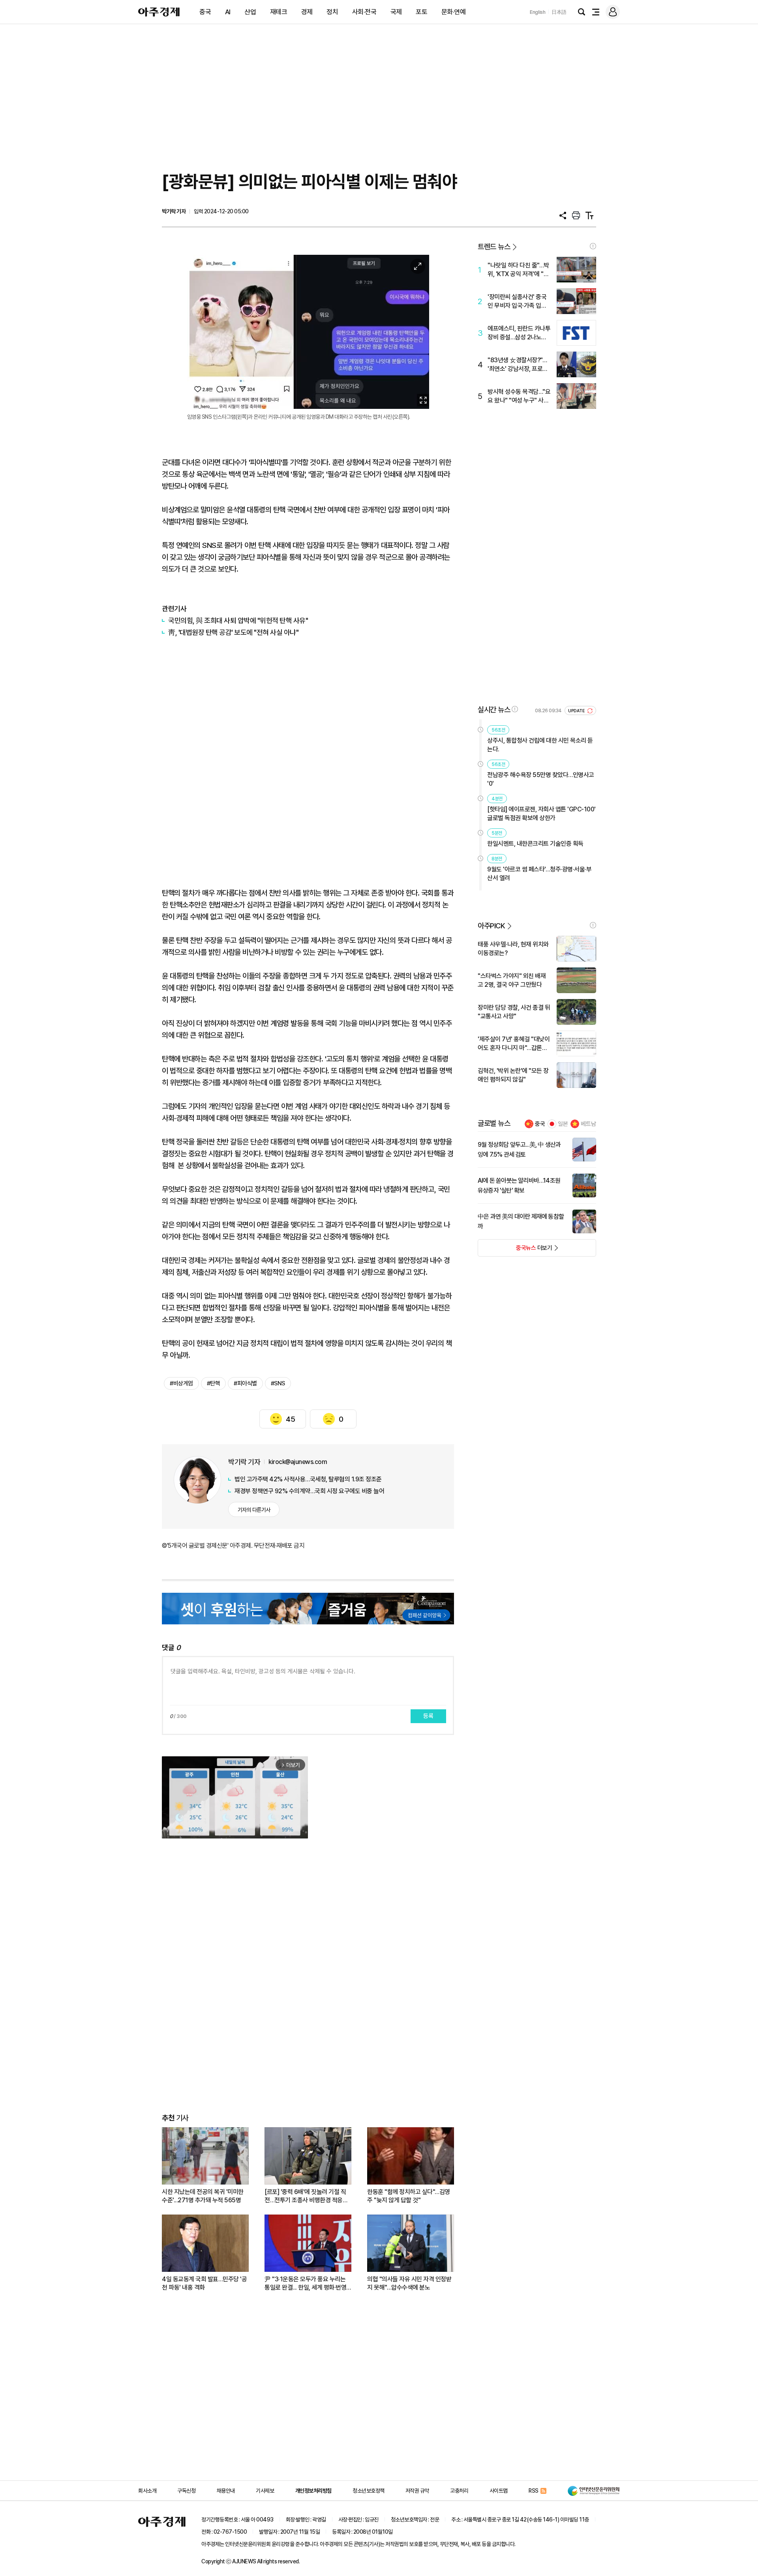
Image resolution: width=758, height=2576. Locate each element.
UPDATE (577, 711)
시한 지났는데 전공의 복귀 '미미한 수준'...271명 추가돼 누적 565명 (203, 2196)
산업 (250, 12)
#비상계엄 (181, 1383)
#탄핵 (214, 1383)
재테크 (279, 12)
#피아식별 (245, 1383)
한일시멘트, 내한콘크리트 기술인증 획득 (535, 844)
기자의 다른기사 (254, 1510)
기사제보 (265, 2491)
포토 (421, 12)
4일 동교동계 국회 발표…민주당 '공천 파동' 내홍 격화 (204, 2283)
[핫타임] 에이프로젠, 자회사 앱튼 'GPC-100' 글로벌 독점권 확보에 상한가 (541, 814)
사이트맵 (499, 2491)
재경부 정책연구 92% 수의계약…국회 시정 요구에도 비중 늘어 (309, 1491)
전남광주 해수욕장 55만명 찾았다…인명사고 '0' (541, 779)
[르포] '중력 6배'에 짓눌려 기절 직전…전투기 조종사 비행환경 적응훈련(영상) (306, 2196)
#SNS (278, 1383)
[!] (593, 246)
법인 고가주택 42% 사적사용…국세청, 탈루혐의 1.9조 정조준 (308, 1479)
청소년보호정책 (369, 2491)
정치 (332, 12)
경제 (307, 12)
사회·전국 (364, 12)
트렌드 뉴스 (494, 247)
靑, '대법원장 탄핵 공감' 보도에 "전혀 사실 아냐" (233, 632)
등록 (428, 1716)
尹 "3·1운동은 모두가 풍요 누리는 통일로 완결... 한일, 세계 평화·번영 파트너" (305, 2283)
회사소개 (147, 2491)
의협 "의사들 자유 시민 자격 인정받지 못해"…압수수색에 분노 (409, 2283)
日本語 (559, 12)
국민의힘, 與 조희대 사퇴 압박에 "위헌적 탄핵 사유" (238, 620)
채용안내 (226, 2491)
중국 (205, 12)
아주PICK (491, 926)
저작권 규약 (417, 2491)
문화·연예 (454, 12)
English (538, 12)
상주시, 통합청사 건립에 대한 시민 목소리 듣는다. (540, 745)
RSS (534, 2491)
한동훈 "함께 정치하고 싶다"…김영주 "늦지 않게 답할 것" (409, 2196)
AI (228, 12)
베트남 (588, 1124)
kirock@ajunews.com (298, 1462)
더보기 (515, 1250)
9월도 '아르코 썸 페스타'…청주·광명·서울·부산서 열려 (539, 874)
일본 (563, 1124)
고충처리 (459, 2491)
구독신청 (186, 2491)
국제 (396, 12)
